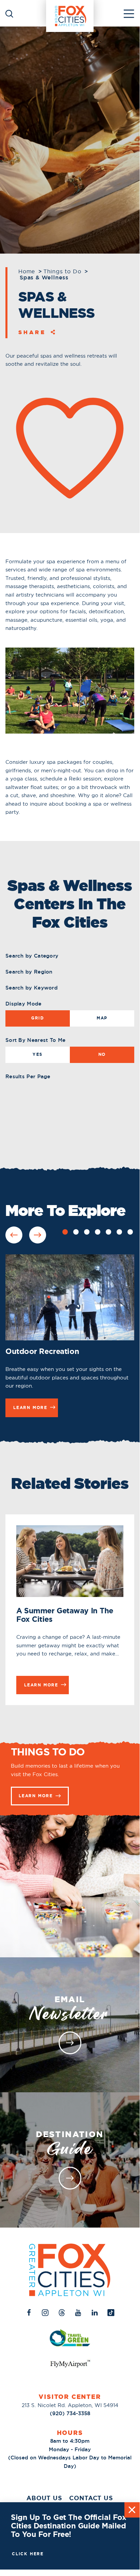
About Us (44, 2498)
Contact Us (91, 2498)
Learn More (36, 1796)
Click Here (28, 2554)
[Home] (70, 13)
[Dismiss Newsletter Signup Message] (132, 2510)
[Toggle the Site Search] (9, 13)
